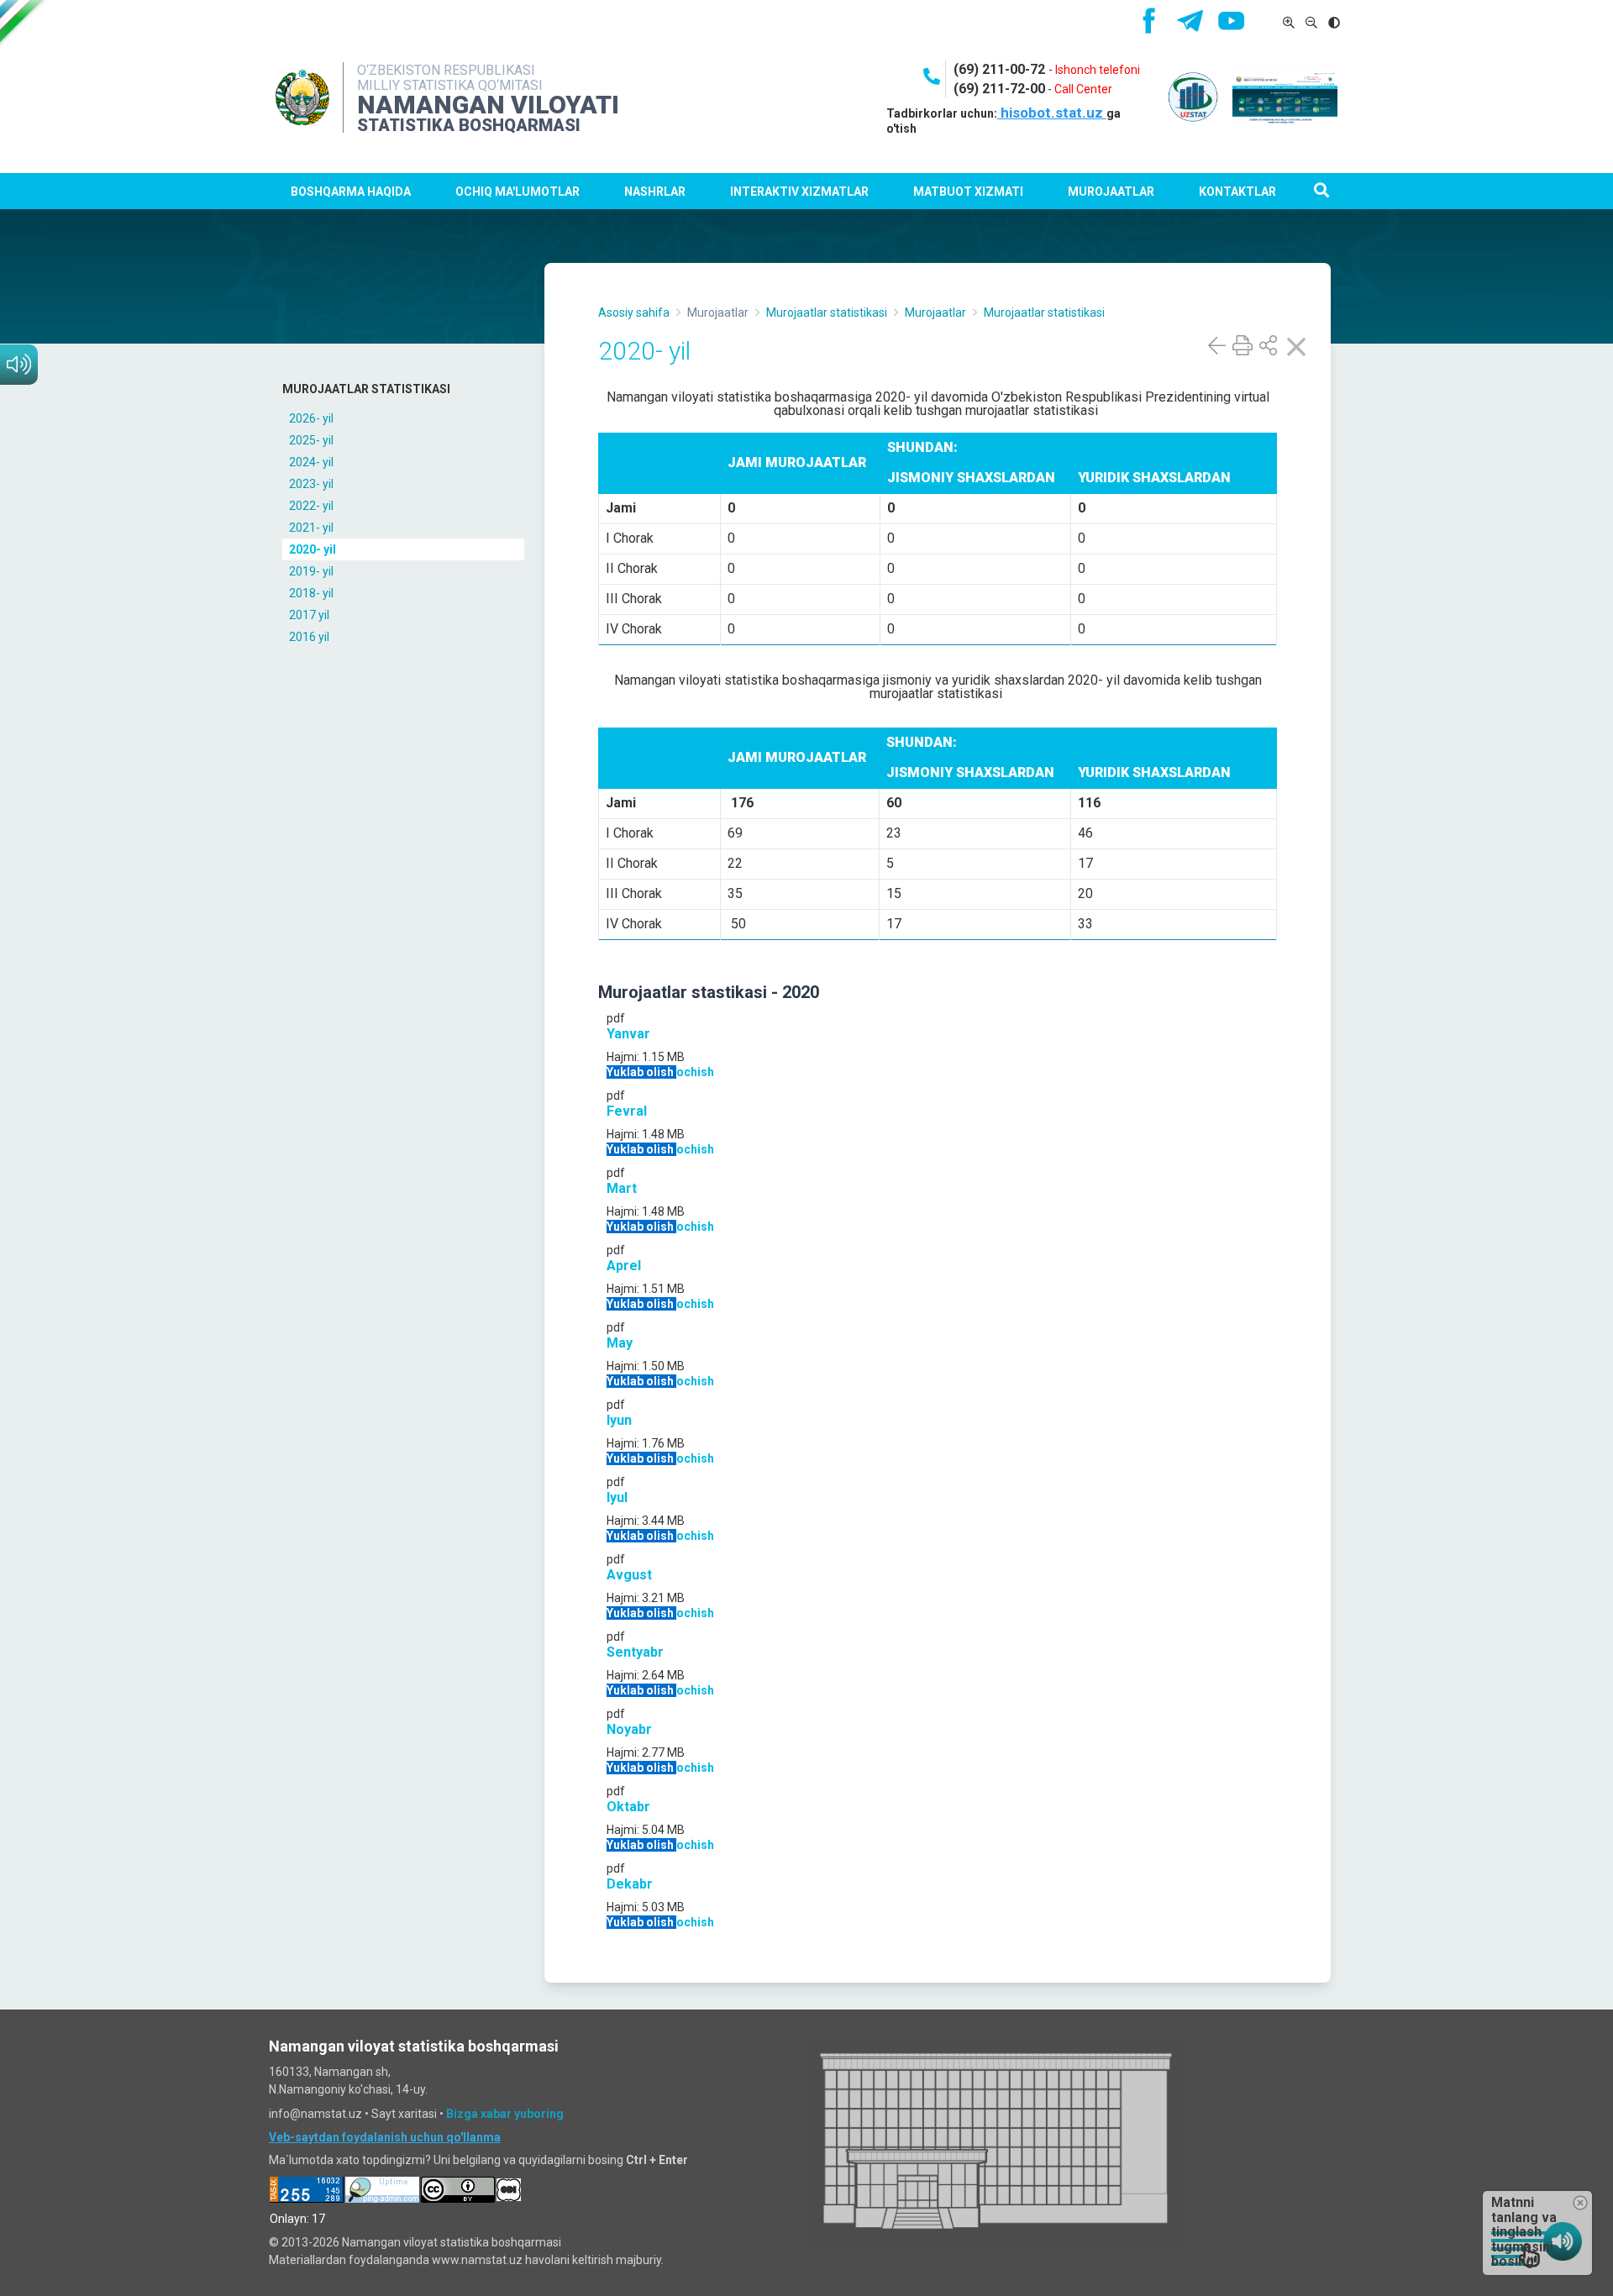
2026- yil (311, 418)
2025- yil (311, 440)
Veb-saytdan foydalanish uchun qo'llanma (385, 2137)
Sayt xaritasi (404, 2114)
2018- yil (311, 593)
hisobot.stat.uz (1052, 113)
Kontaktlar (1237, 192)
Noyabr (629, 1729)
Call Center (1083, 89)
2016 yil (309, 637)
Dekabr (630, 1884)
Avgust (629, 1575)
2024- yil (311, 462)
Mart (622, 1188)
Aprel (624, 1266)
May (620, 1343)
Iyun (619, 1420)
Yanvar (628, 1034)
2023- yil (311, 484)
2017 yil (309, 615)
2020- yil (313, 549)
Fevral (627, 1111)
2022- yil (311, 506)
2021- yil (311, 528)
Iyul (617, 1497)
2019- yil (311, 571)
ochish (695, 1072)
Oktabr (628, 1807)
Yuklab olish (641, 1072)
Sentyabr (635, 1652)
